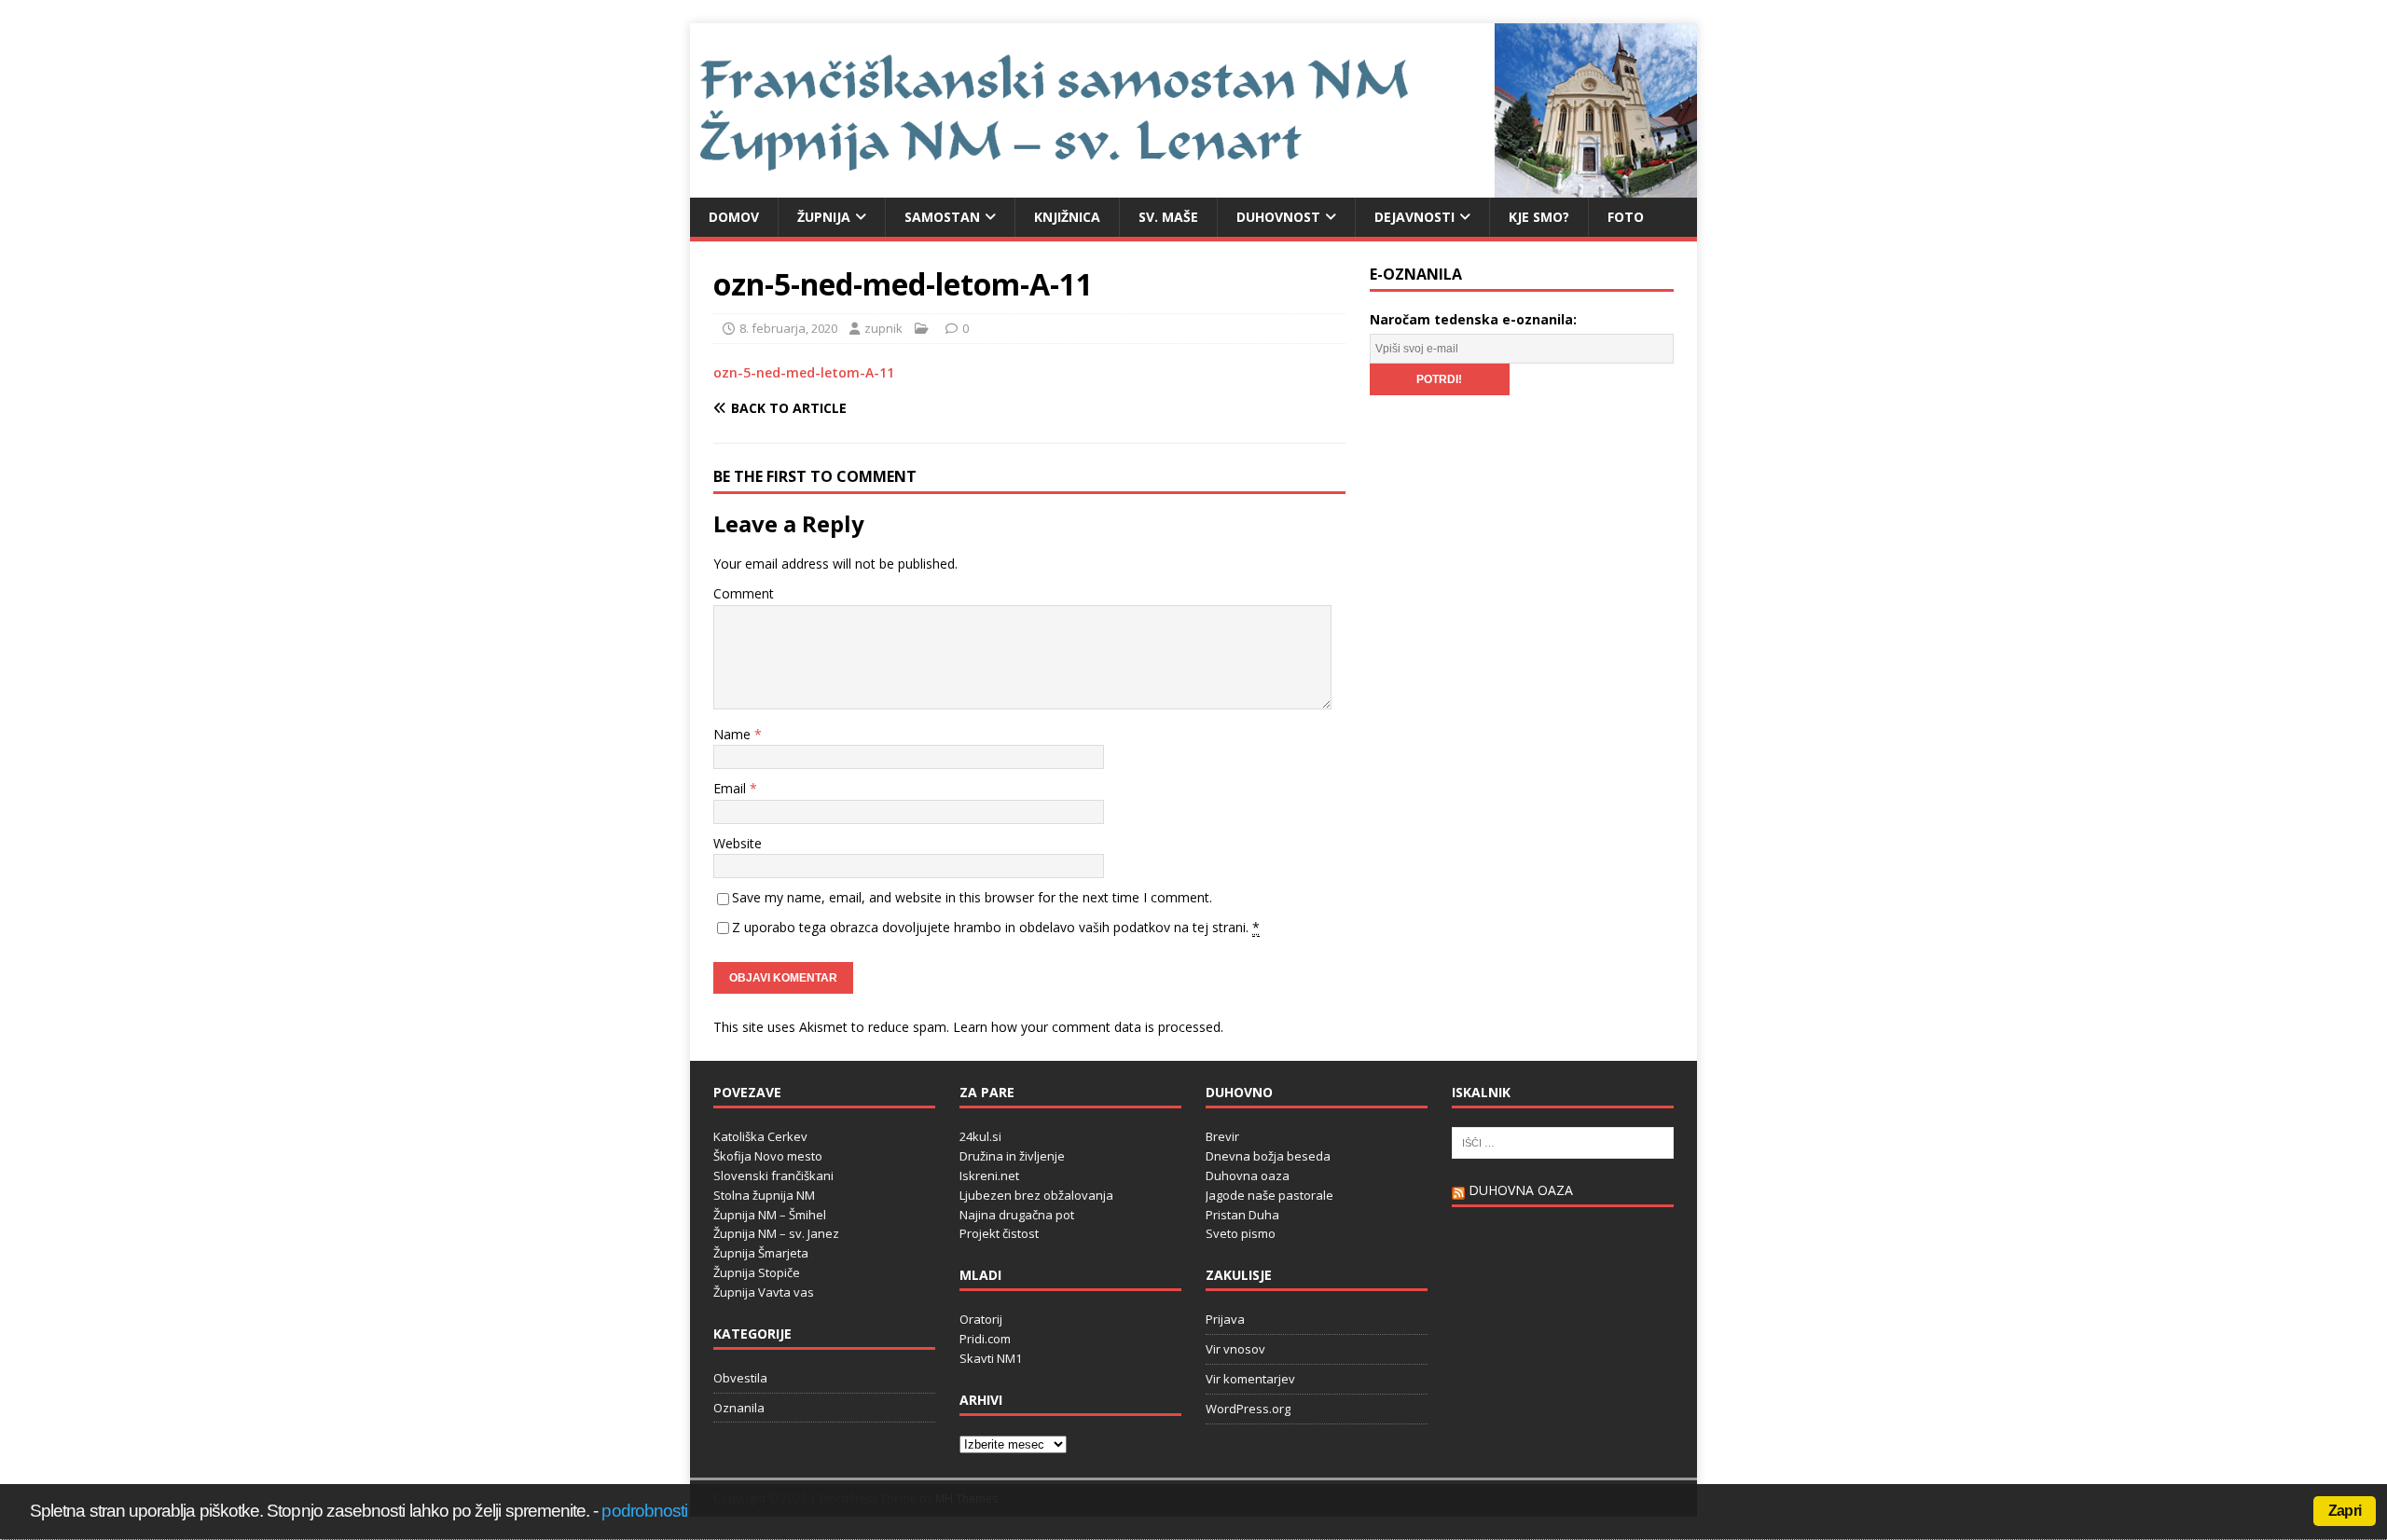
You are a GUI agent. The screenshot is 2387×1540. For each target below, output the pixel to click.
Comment (744, 593)
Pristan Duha (1242, 1215)
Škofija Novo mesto (768, 1156)
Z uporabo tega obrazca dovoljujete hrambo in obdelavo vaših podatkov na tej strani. (996, 927)
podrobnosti (644, 1511)
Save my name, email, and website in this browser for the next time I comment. (972, 897)
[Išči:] (1563, 1142)
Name (734, 734)
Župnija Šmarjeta (761, 1253)
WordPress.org (1248, 1409)
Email (731, 788)
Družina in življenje (1012, 1156)
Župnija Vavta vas (764, 1292)
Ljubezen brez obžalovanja (1036, 1195)
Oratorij (981, 1319)
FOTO (1626, 217)
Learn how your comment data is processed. (1088, 1027)
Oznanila (739, 1408)
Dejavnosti (1414, 217)
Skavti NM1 (991, 1358)
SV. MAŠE (1168, 217)
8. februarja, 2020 (788, 328)
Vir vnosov (1235, 1349)
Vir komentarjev (1250, 1379)
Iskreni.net (989, 1176)
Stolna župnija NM (764, 1195)
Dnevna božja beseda (1268, 1156)
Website (738, 843)
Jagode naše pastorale (1269, 1195)
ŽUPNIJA (824, 217)
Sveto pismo (1241, 1233)
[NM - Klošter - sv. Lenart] (1193, 186)
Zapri (2345, 1511)
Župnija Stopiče (757, 1272)
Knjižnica (1067, 217)
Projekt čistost (999, 1233)
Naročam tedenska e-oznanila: (1473, 319)
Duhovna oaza (1248, 1176)
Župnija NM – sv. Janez (776, 1233)
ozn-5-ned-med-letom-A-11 (804, 372)
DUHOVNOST (1278, 217)
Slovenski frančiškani (773, 1176)
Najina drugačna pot (1017, 1215)
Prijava (1225, 1319)
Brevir (1222, 1136)
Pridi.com (985, 1339)
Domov (734, 217)
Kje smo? (1539, 217)
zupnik (883, 328)
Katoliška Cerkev (760, 1136)
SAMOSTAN (942, 217)
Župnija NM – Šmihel (770, 1215)
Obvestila (740, 1378)
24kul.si (980, 1136)
